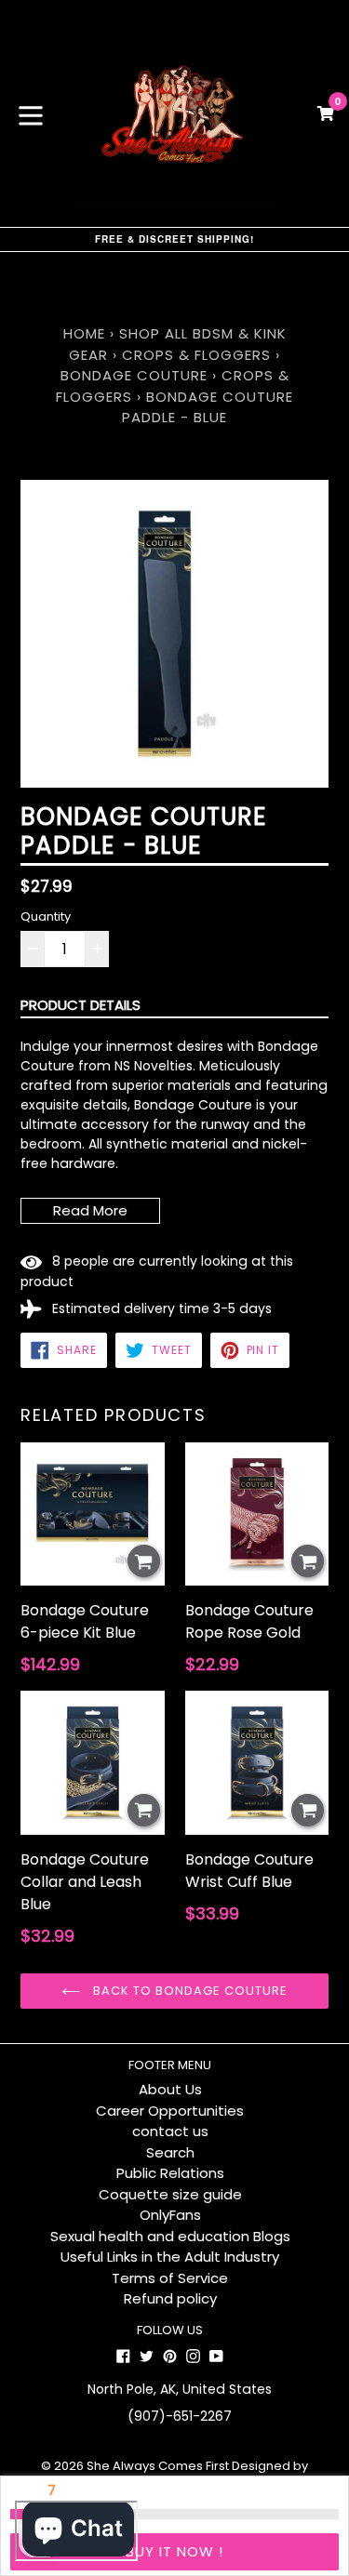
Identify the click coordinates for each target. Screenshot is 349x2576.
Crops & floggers (196, 355)
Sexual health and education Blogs (170, 2236)
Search (170, 2152)
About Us (170, 2089)
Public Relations (170, 2173)
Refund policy (170, 2298)
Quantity (46, 916)
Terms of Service (170, 2278)
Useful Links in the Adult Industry (170, 2257)
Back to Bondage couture (189, 1991)
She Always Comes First (158, 2466)
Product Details (81, 1005)
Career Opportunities (170, 2111)
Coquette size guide (170, 2194)
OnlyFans (170, 2215)
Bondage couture (134, 375)
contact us (170, 2131)
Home (84, 333)
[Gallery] (174, 634)
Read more (90, 1210)
